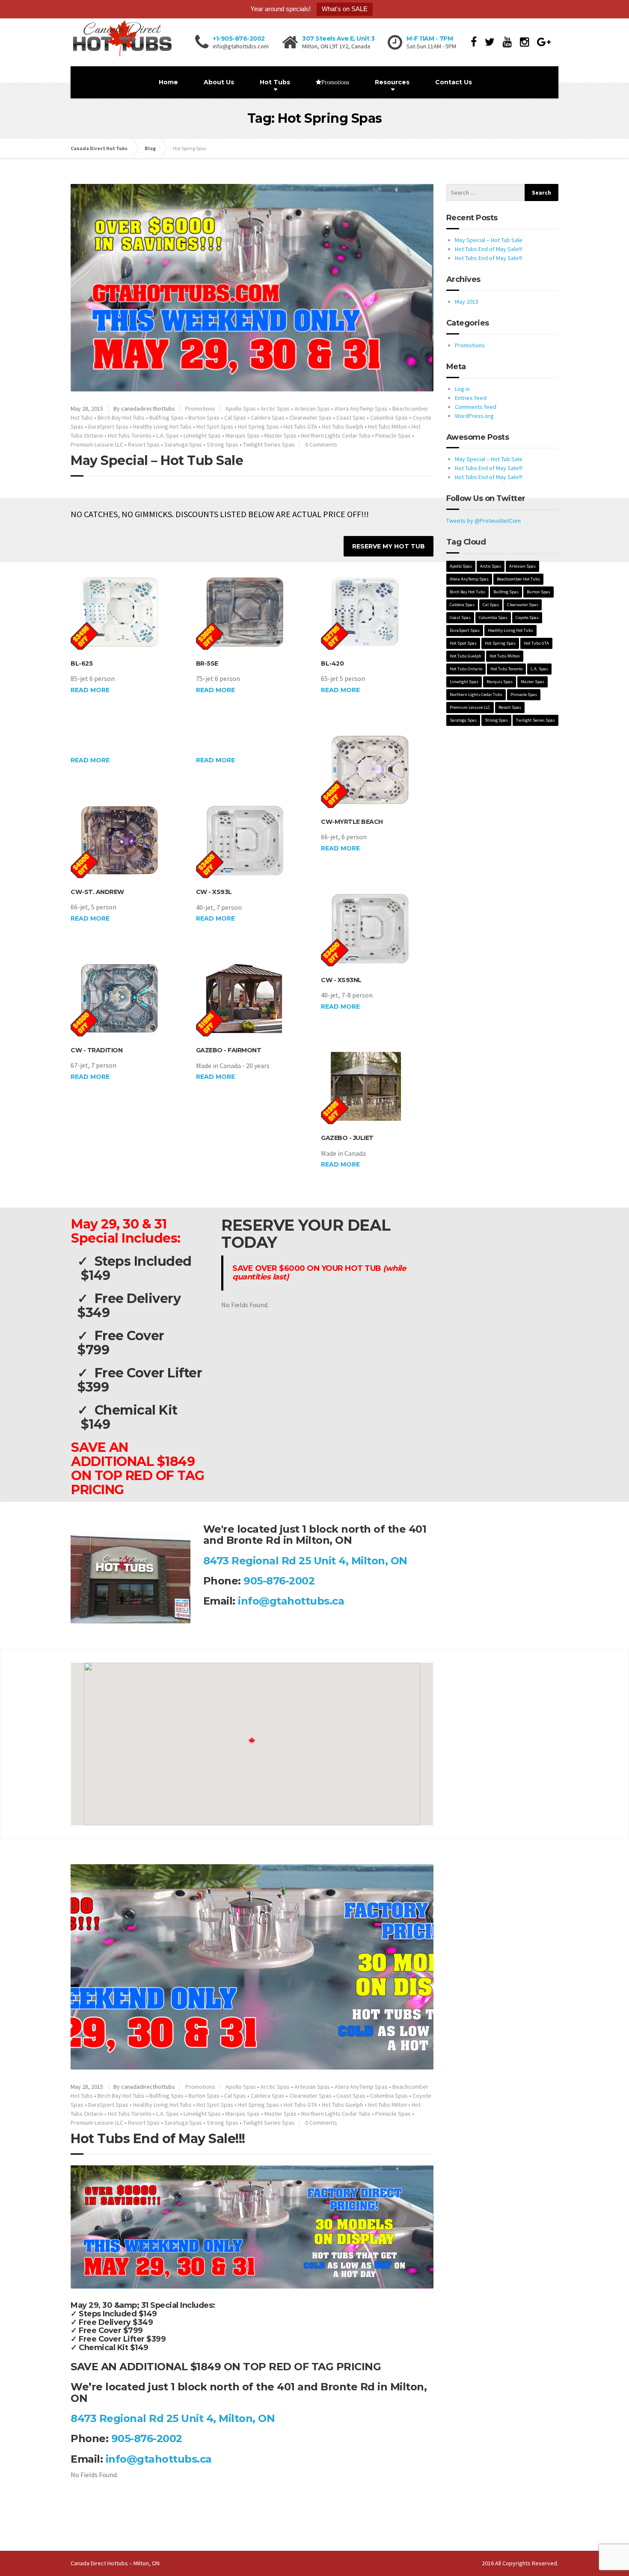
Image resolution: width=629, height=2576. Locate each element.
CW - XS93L (214, 892)
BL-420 (332, 663)
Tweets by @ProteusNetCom (484, 521)
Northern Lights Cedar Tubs (336, 435)
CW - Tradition (96, 1050)
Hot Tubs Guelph (343, 426)
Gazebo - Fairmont (229, 1050)
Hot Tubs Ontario (466, 669)
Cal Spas (235, 417)
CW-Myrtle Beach (352, 822)
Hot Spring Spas (258, 426)
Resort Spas (144, 444)
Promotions (200, 409)
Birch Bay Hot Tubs (121, 417)
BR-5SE (207, 663)
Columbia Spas (389, 417)
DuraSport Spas (108, 426)
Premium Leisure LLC (97, 444)
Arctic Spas (275, 409)
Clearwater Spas (310, 417)
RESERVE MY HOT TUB (389, 546)
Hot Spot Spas (215, 426)
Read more (90, 690)
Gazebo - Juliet (347, 1138)
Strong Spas (223, 444)
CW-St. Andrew (97, 892)
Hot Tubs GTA (300, 426)
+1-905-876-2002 (239, 38)
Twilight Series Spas (269, 444)
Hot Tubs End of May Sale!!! (158, 2139)
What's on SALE (345, 9)
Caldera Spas (268, 417)
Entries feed (471, 398)
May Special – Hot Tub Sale (157, 460)
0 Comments (321, 444)
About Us (219, 82)
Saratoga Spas (183, 444)
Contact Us (454, 82)
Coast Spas (351, 417)
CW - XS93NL (341, 980)
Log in (462, 389)
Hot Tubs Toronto (130, 435)
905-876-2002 (279, 1581)
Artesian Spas (312, 409)
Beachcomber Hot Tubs (518, 579)
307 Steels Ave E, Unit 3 (338, 38)
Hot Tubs (275, 82)
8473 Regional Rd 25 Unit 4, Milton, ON (305, 1561)
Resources (392, 82)
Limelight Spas (202, 435)
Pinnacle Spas (393, 435)
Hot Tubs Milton (387, 426)
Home (168, 82)
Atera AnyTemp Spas (361, 409)
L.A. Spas (168, 435)
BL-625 (82, 663)
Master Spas (280, 435)
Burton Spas (204, 417)
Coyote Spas (527, 617)
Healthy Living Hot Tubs (162, 426)
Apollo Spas (241, 409)
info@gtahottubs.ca (291, 1601)
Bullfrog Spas (166, 417)
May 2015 (467, 302)
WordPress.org (474, 416)
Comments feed (476, 407)
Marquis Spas (243, 435)
